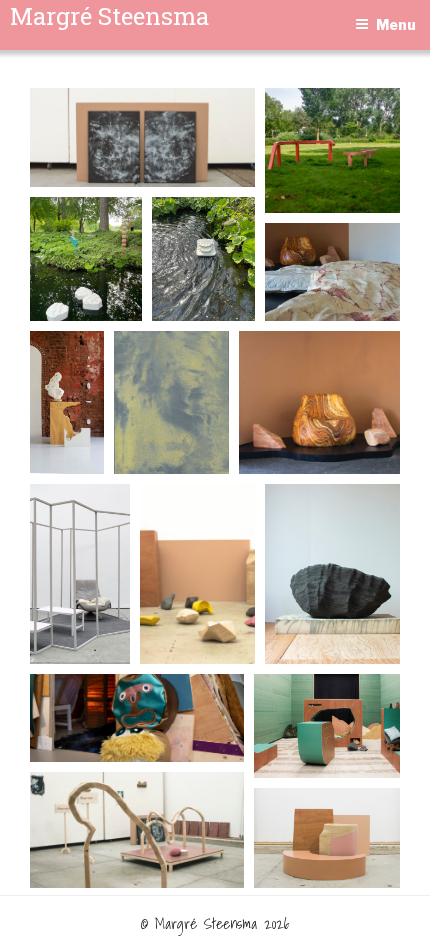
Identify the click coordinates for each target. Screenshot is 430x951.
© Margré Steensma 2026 (215, 923)
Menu (396, 24)
